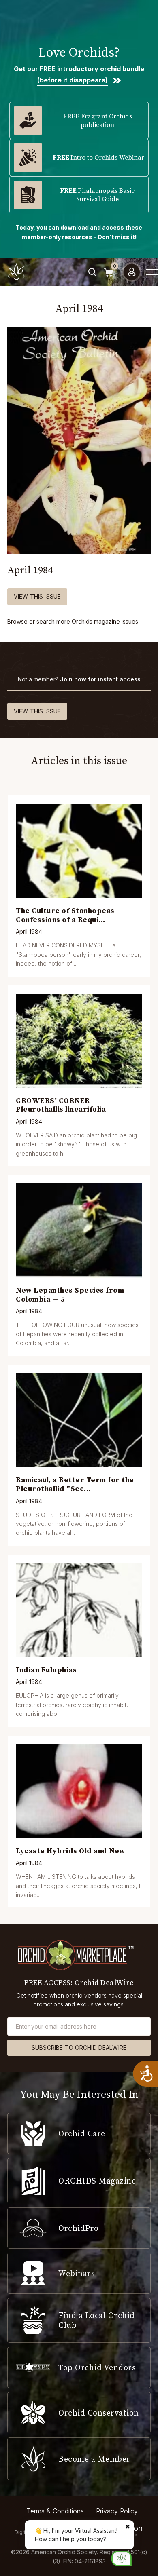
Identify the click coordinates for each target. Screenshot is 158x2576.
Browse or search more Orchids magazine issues (73, 621)
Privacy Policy (117, 2511)
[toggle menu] (152, 272)
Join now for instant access (100, 679)
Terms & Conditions (55, 2511)
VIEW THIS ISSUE (37, 596)
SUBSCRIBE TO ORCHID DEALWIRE (79, 2048)
